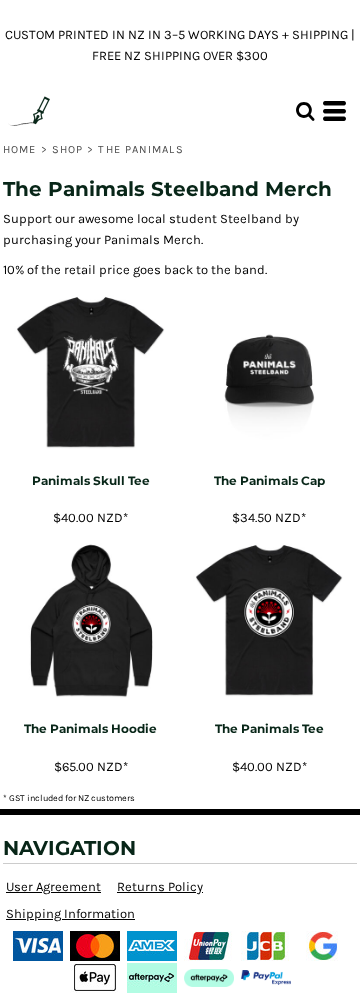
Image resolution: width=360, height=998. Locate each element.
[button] (305, 111)
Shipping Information (70, 913)
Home (19, 149)
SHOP (67, 149)
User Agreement (53, 886)
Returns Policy (160, 886)
